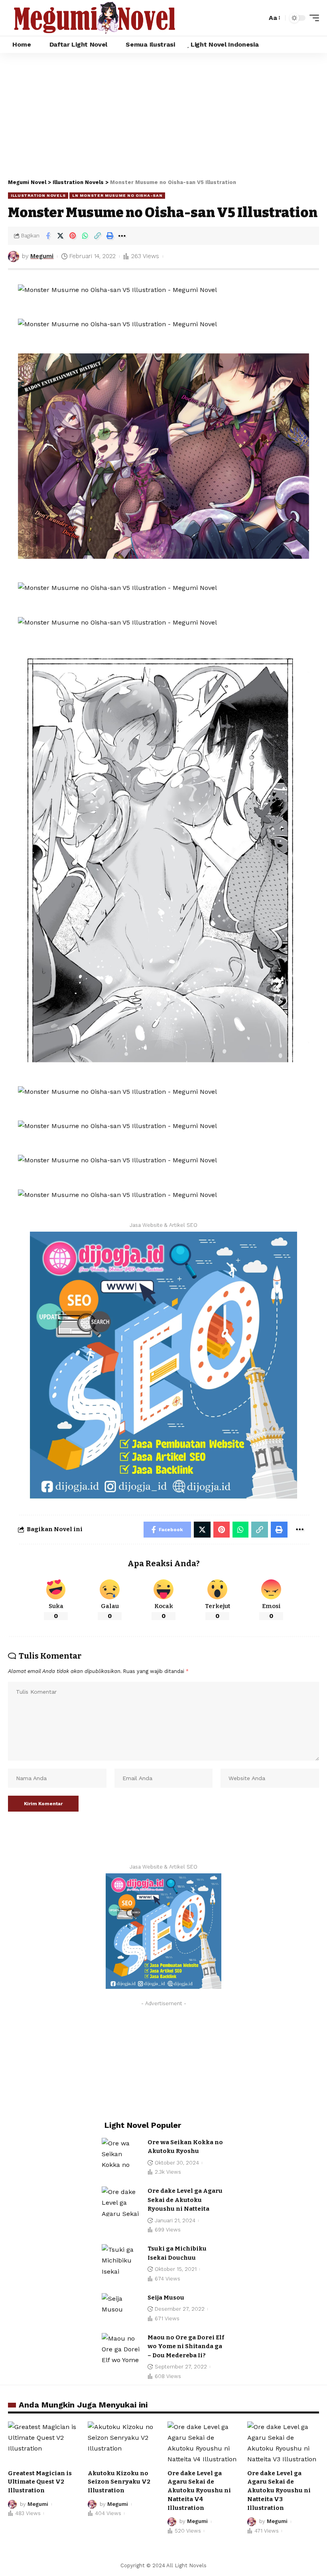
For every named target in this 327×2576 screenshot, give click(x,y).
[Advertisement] (163, 113)
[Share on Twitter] (60, 236)
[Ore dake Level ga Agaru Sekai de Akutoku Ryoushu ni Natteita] (122, 2201)
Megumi (42, 256)
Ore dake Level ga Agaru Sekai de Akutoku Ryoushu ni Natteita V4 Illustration (199, 2491)
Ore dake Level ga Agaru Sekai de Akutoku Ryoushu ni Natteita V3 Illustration (279, 2491)
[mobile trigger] (312, 18)
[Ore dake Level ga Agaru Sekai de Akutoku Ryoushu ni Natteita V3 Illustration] (283, 2443)
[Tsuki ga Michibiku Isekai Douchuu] (122, 2259)
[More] (122, 236)
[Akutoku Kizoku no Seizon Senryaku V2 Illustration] (124, 2443)
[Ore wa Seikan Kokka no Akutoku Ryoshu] (122, 2153)
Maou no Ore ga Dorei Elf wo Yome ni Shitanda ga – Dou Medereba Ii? (186, 2346)
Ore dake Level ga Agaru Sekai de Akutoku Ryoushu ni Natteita (185, 2200)
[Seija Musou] (122, 2308)
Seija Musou (166, 2298)
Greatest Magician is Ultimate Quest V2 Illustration (40, 2482)
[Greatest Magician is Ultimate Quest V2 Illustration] (44, 2443)
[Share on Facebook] (48, 236)
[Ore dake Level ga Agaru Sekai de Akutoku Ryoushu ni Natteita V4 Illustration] (203, 2443)
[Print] (110, 236)
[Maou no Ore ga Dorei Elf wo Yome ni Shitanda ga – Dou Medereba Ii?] (122, 2348)
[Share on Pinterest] (73, 236)
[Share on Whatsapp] (85, 236)
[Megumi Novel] (95, 18)
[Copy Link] (97, 236)
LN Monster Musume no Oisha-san (117, 195)
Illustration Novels (38, 195)
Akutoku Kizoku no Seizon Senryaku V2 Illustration (119, 2482)
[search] (259, 18)
